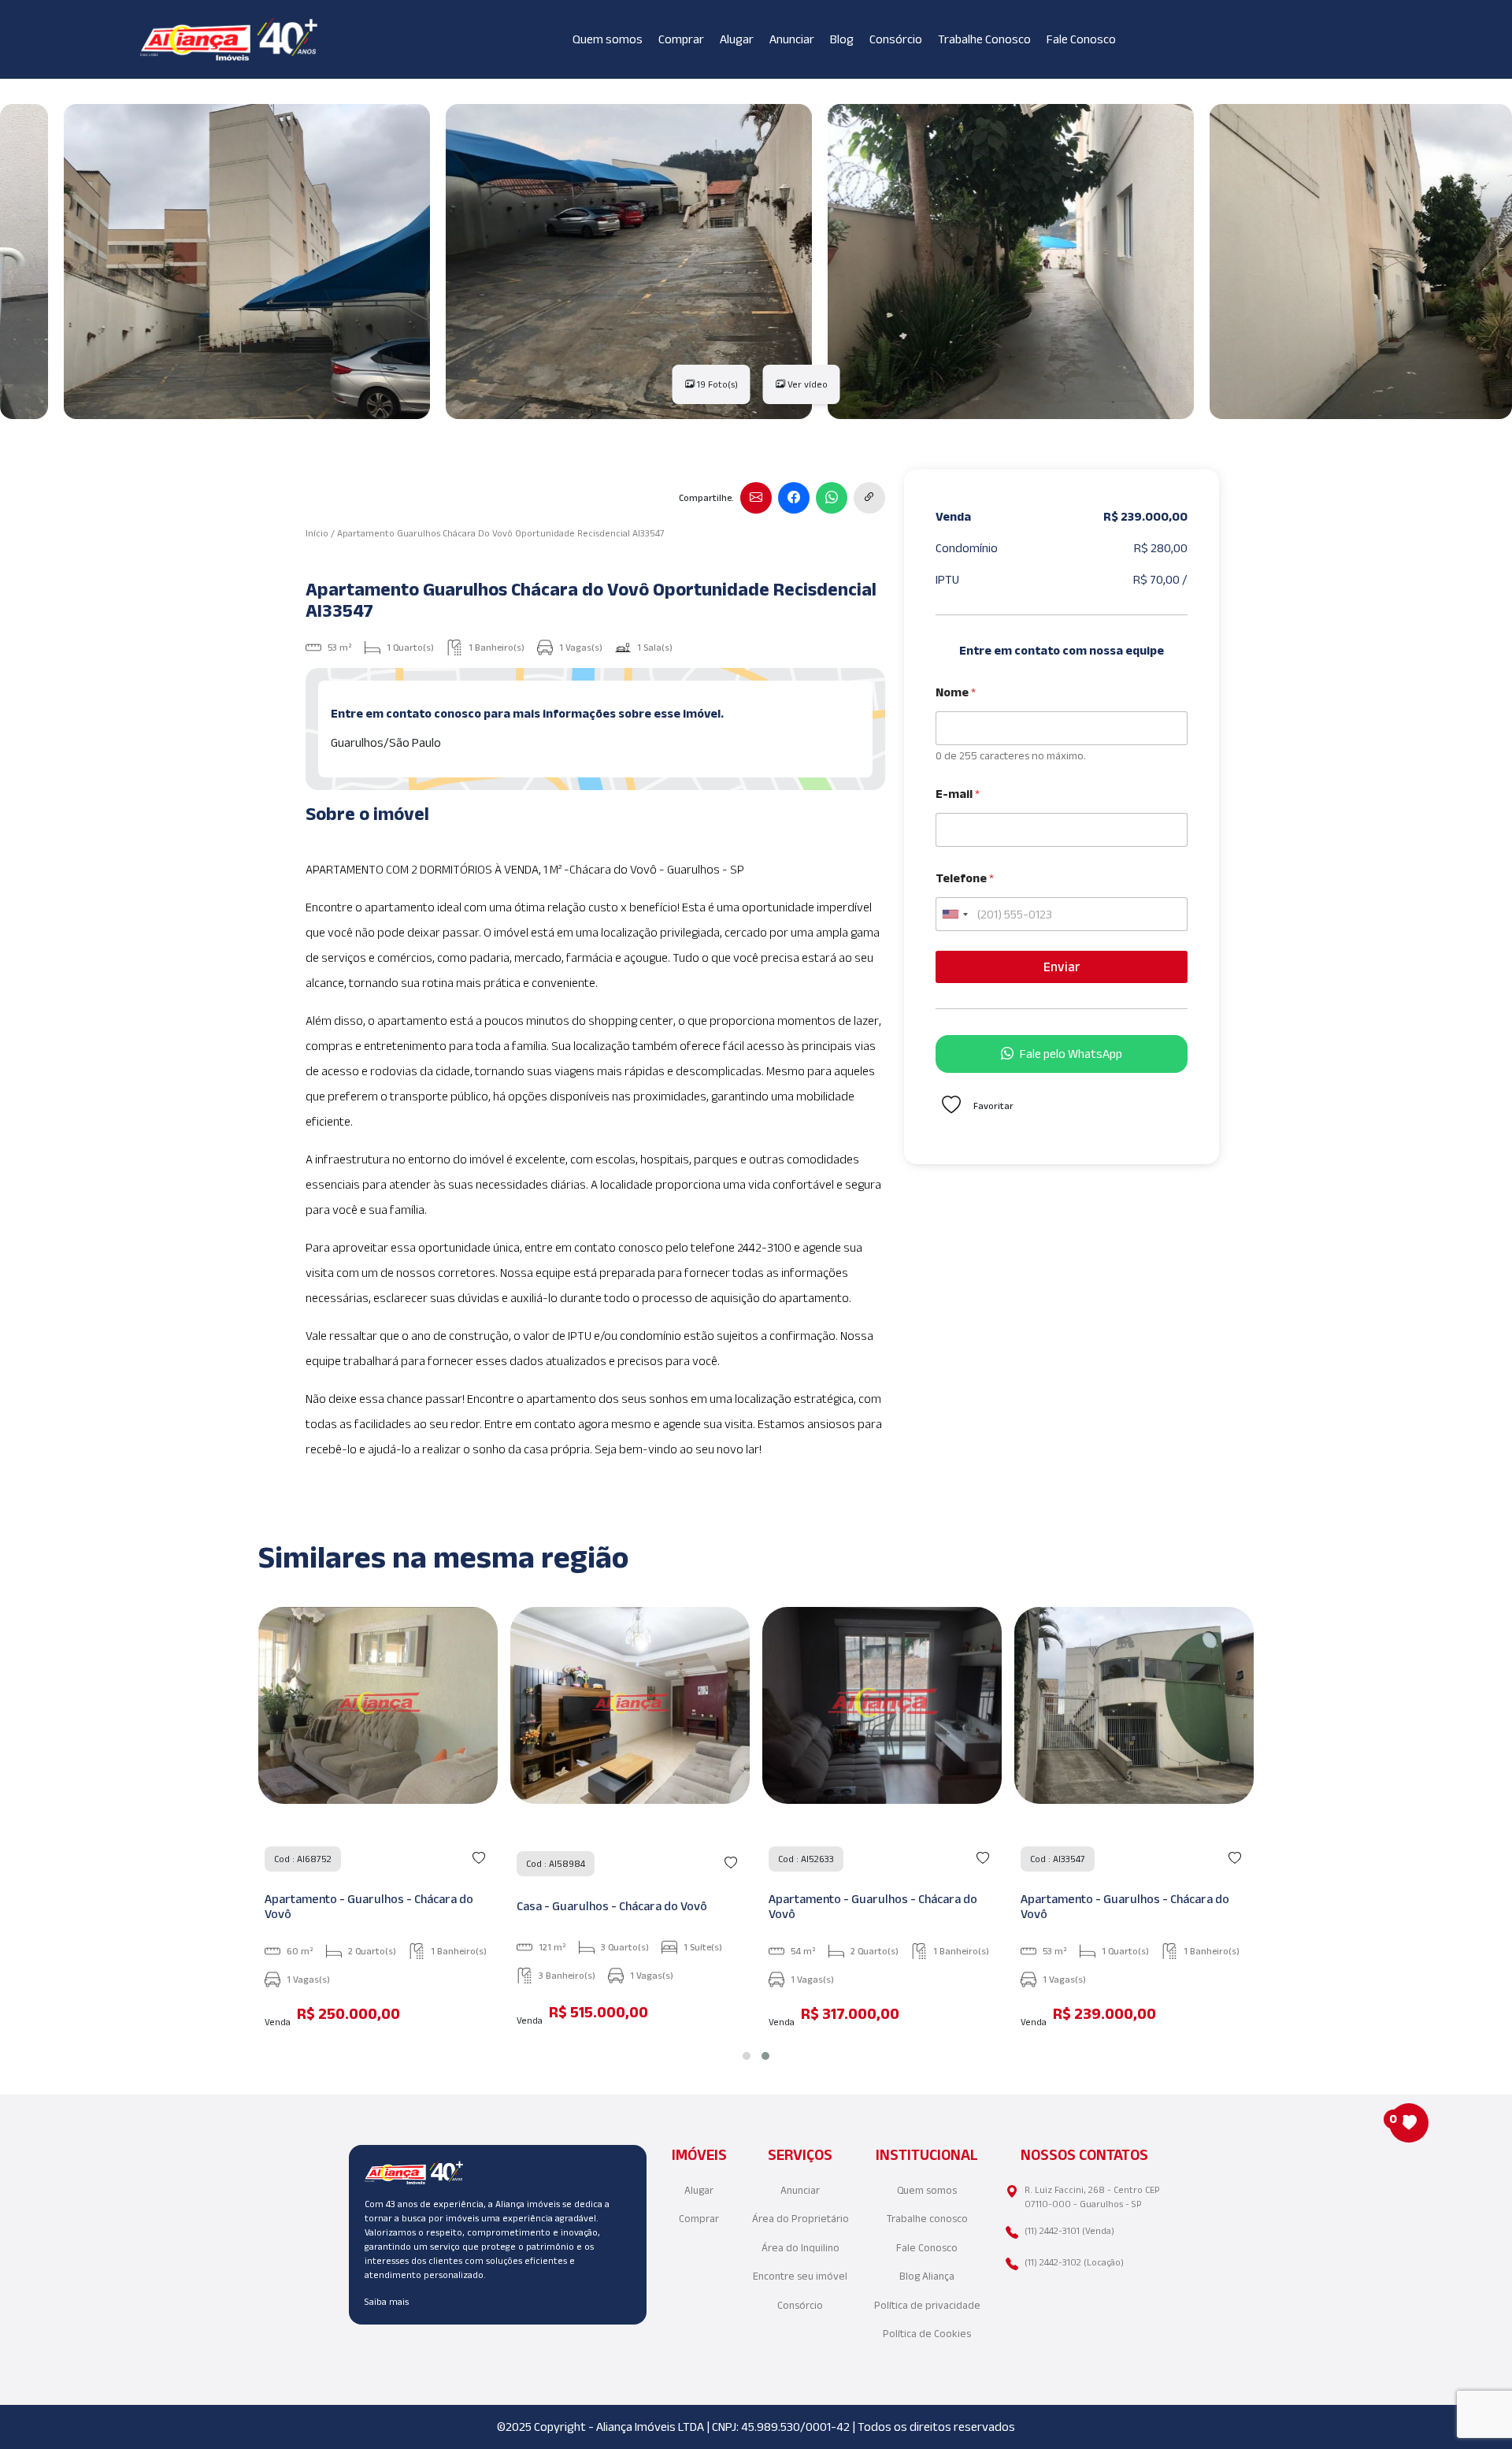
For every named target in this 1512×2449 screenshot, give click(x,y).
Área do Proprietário (800, 2219)
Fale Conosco (1081, 39)
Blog (842, 39)
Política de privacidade (927, 2305)
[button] (747, 2056)
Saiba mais (387, 2301)
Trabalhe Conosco (984, 39)
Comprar (681, 39)
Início (317, 533)
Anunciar (792, 39)
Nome (956, 692)
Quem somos (608, 39)
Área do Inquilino (800, 2248)
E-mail (958, 794)
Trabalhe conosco (927, 2219)
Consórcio (896, 39)
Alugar (737, 39)
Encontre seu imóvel (800, 2276)
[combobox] (954, 914)
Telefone (965, 878)
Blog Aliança (927, 2276)
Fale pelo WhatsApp (1071, 1054)
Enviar (1062, 967)
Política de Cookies (927, 2334)
